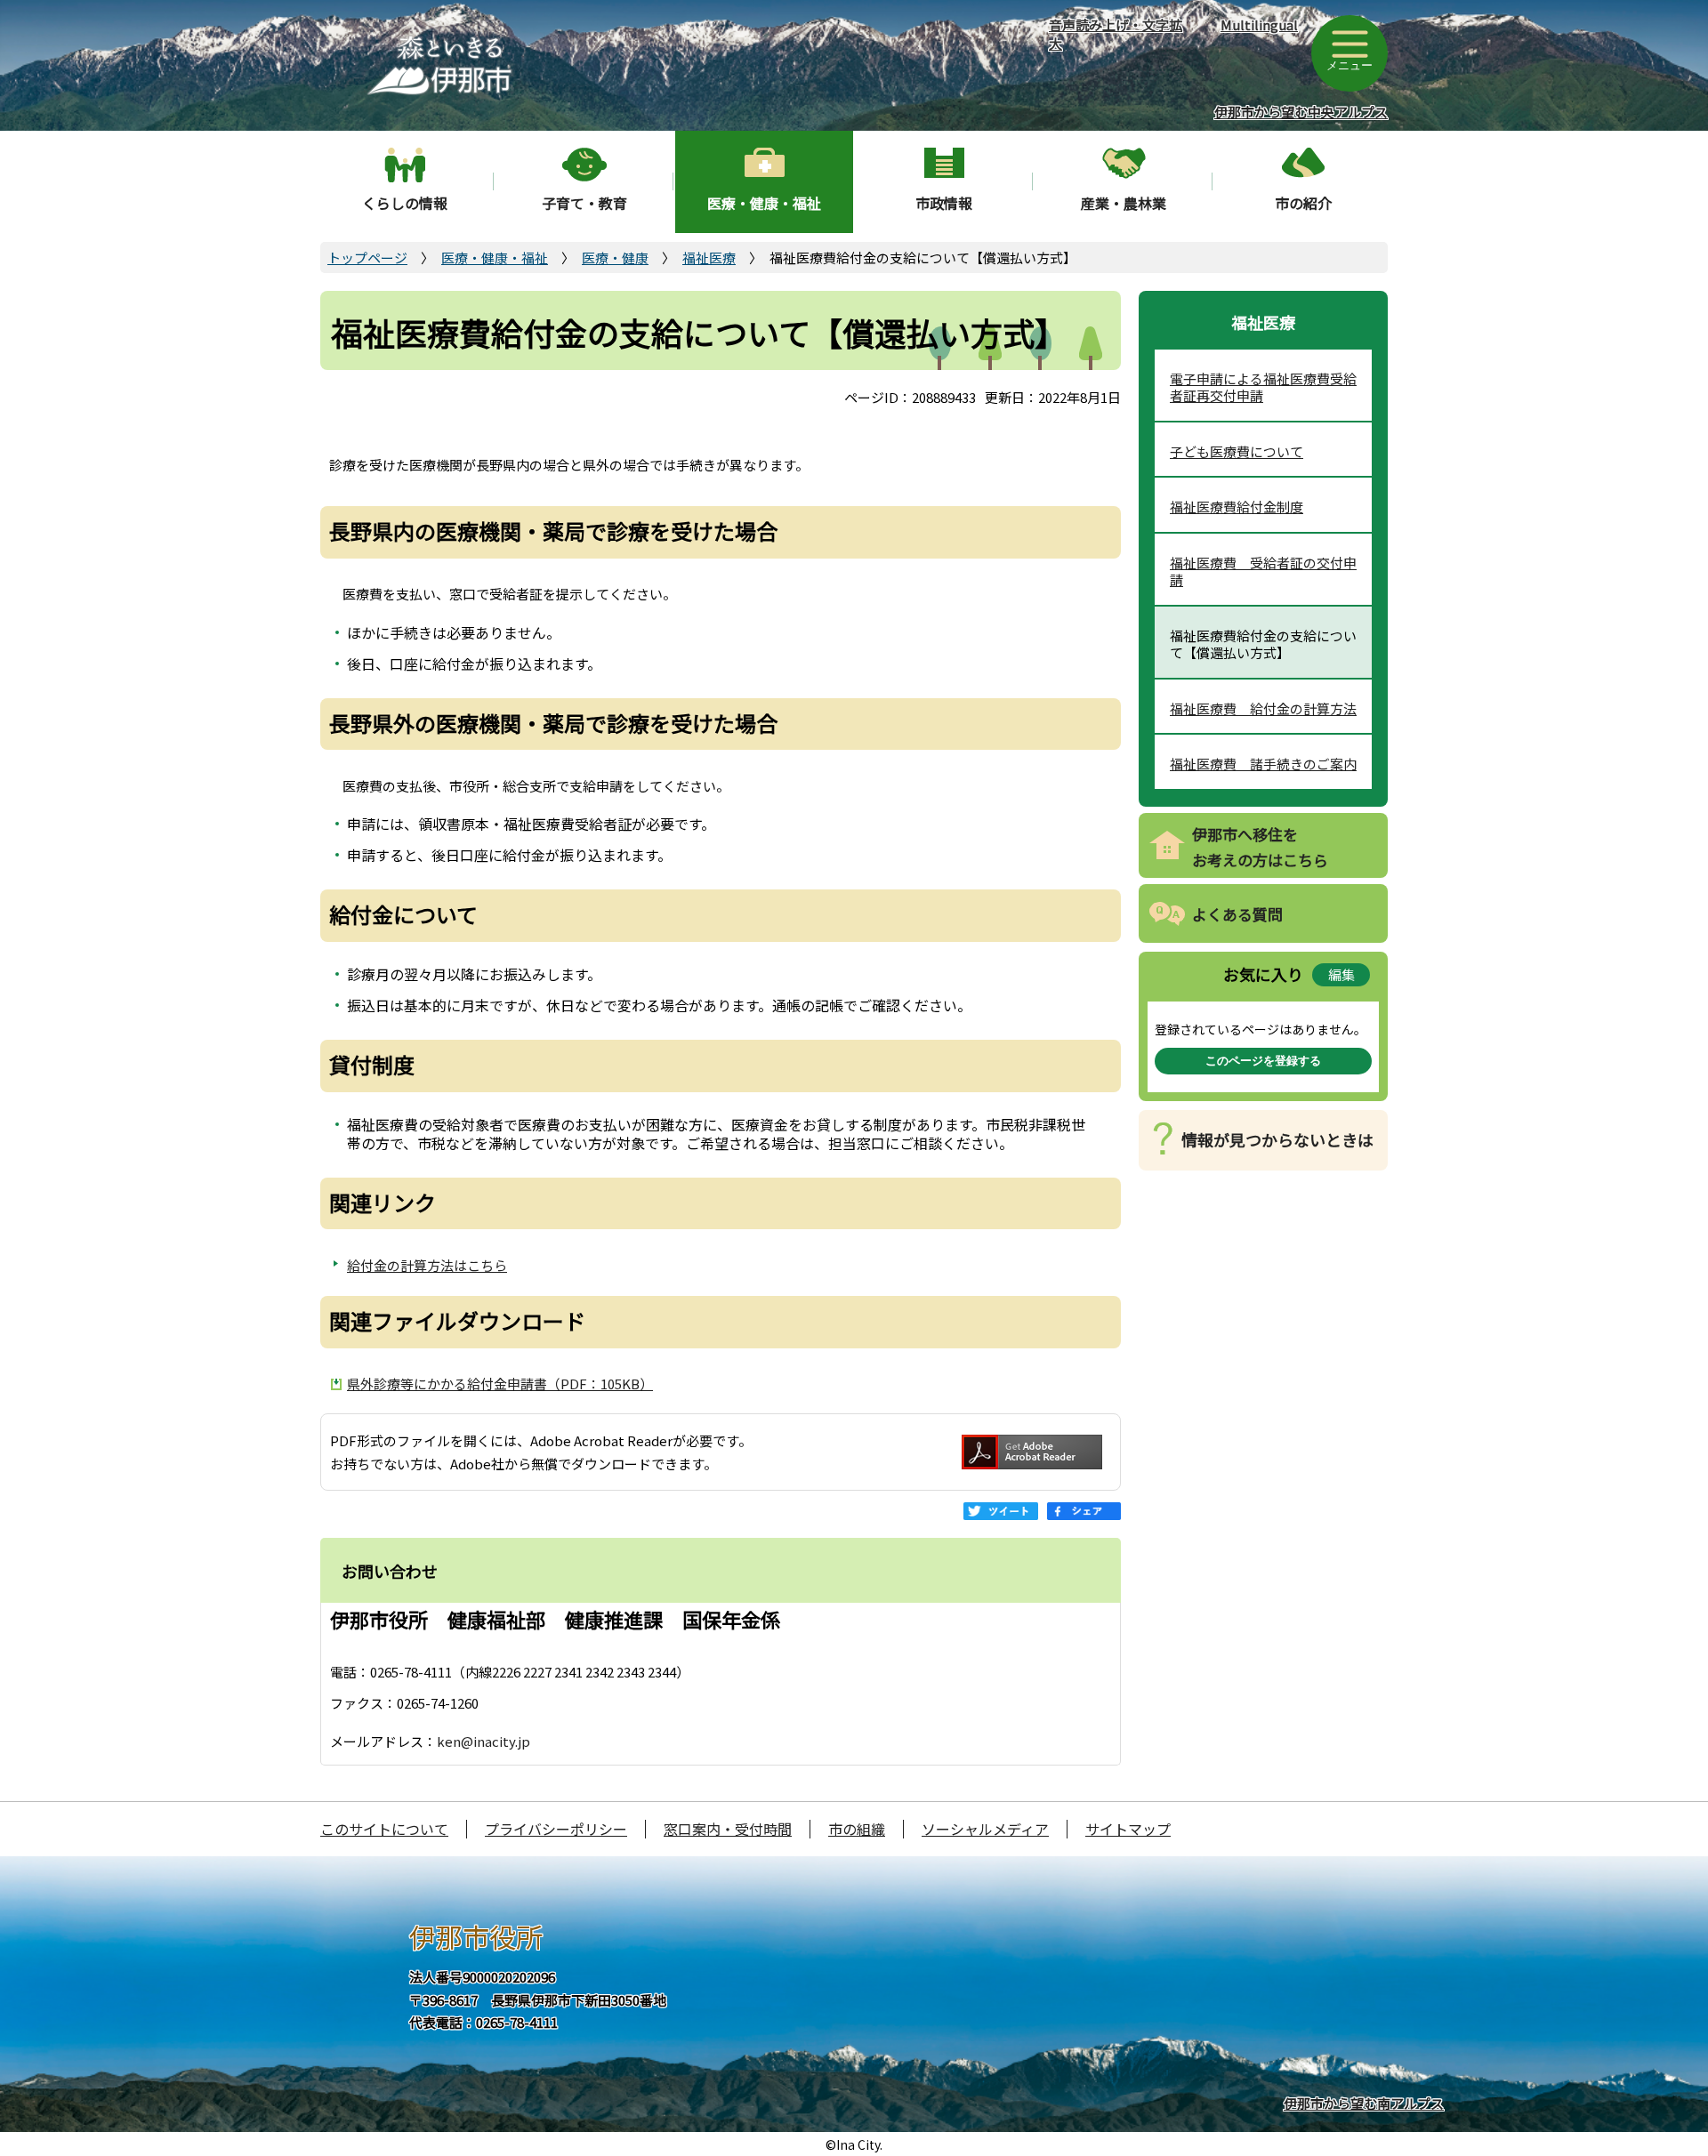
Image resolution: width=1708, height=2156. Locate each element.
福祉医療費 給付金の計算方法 (1263, 708)
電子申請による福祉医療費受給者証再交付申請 (1263, 387)
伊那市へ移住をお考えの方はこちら (1260, 847)
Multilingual (1259, 24)
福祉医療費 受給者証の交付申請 (1263, 571)
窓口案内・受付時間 (728, 1829)
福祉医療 (709, 257)
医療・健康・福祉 (764, 203)
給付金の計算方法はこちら (427, 1265)
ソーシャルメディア (985, 1829)
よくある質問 (1237, 914)
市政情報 (944, 203)
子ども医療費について (1237, 451)
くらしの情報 (405, 203)
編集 (1341, 974)
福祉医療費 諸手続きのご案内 (1263, 764)
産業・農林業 (1124, 203)
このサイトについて (384, 1829)
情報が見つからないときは (1277, 1139)
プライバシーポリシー (556, 1829)
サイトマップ (1128, 1829)
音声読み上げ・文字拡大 (1116, 34)
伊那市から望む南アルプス (1364, 2103)
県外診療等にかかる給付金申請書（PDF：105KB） (500, 1384)
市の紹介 (1303, 203)
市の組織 (857, 1829)
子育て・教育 (584, 203)
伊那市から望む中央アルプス (1301, 112)
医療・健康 (615, 257)
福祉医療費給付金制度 (1237, 507)
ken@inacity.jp (483, 1741)
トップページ (367, 257)
